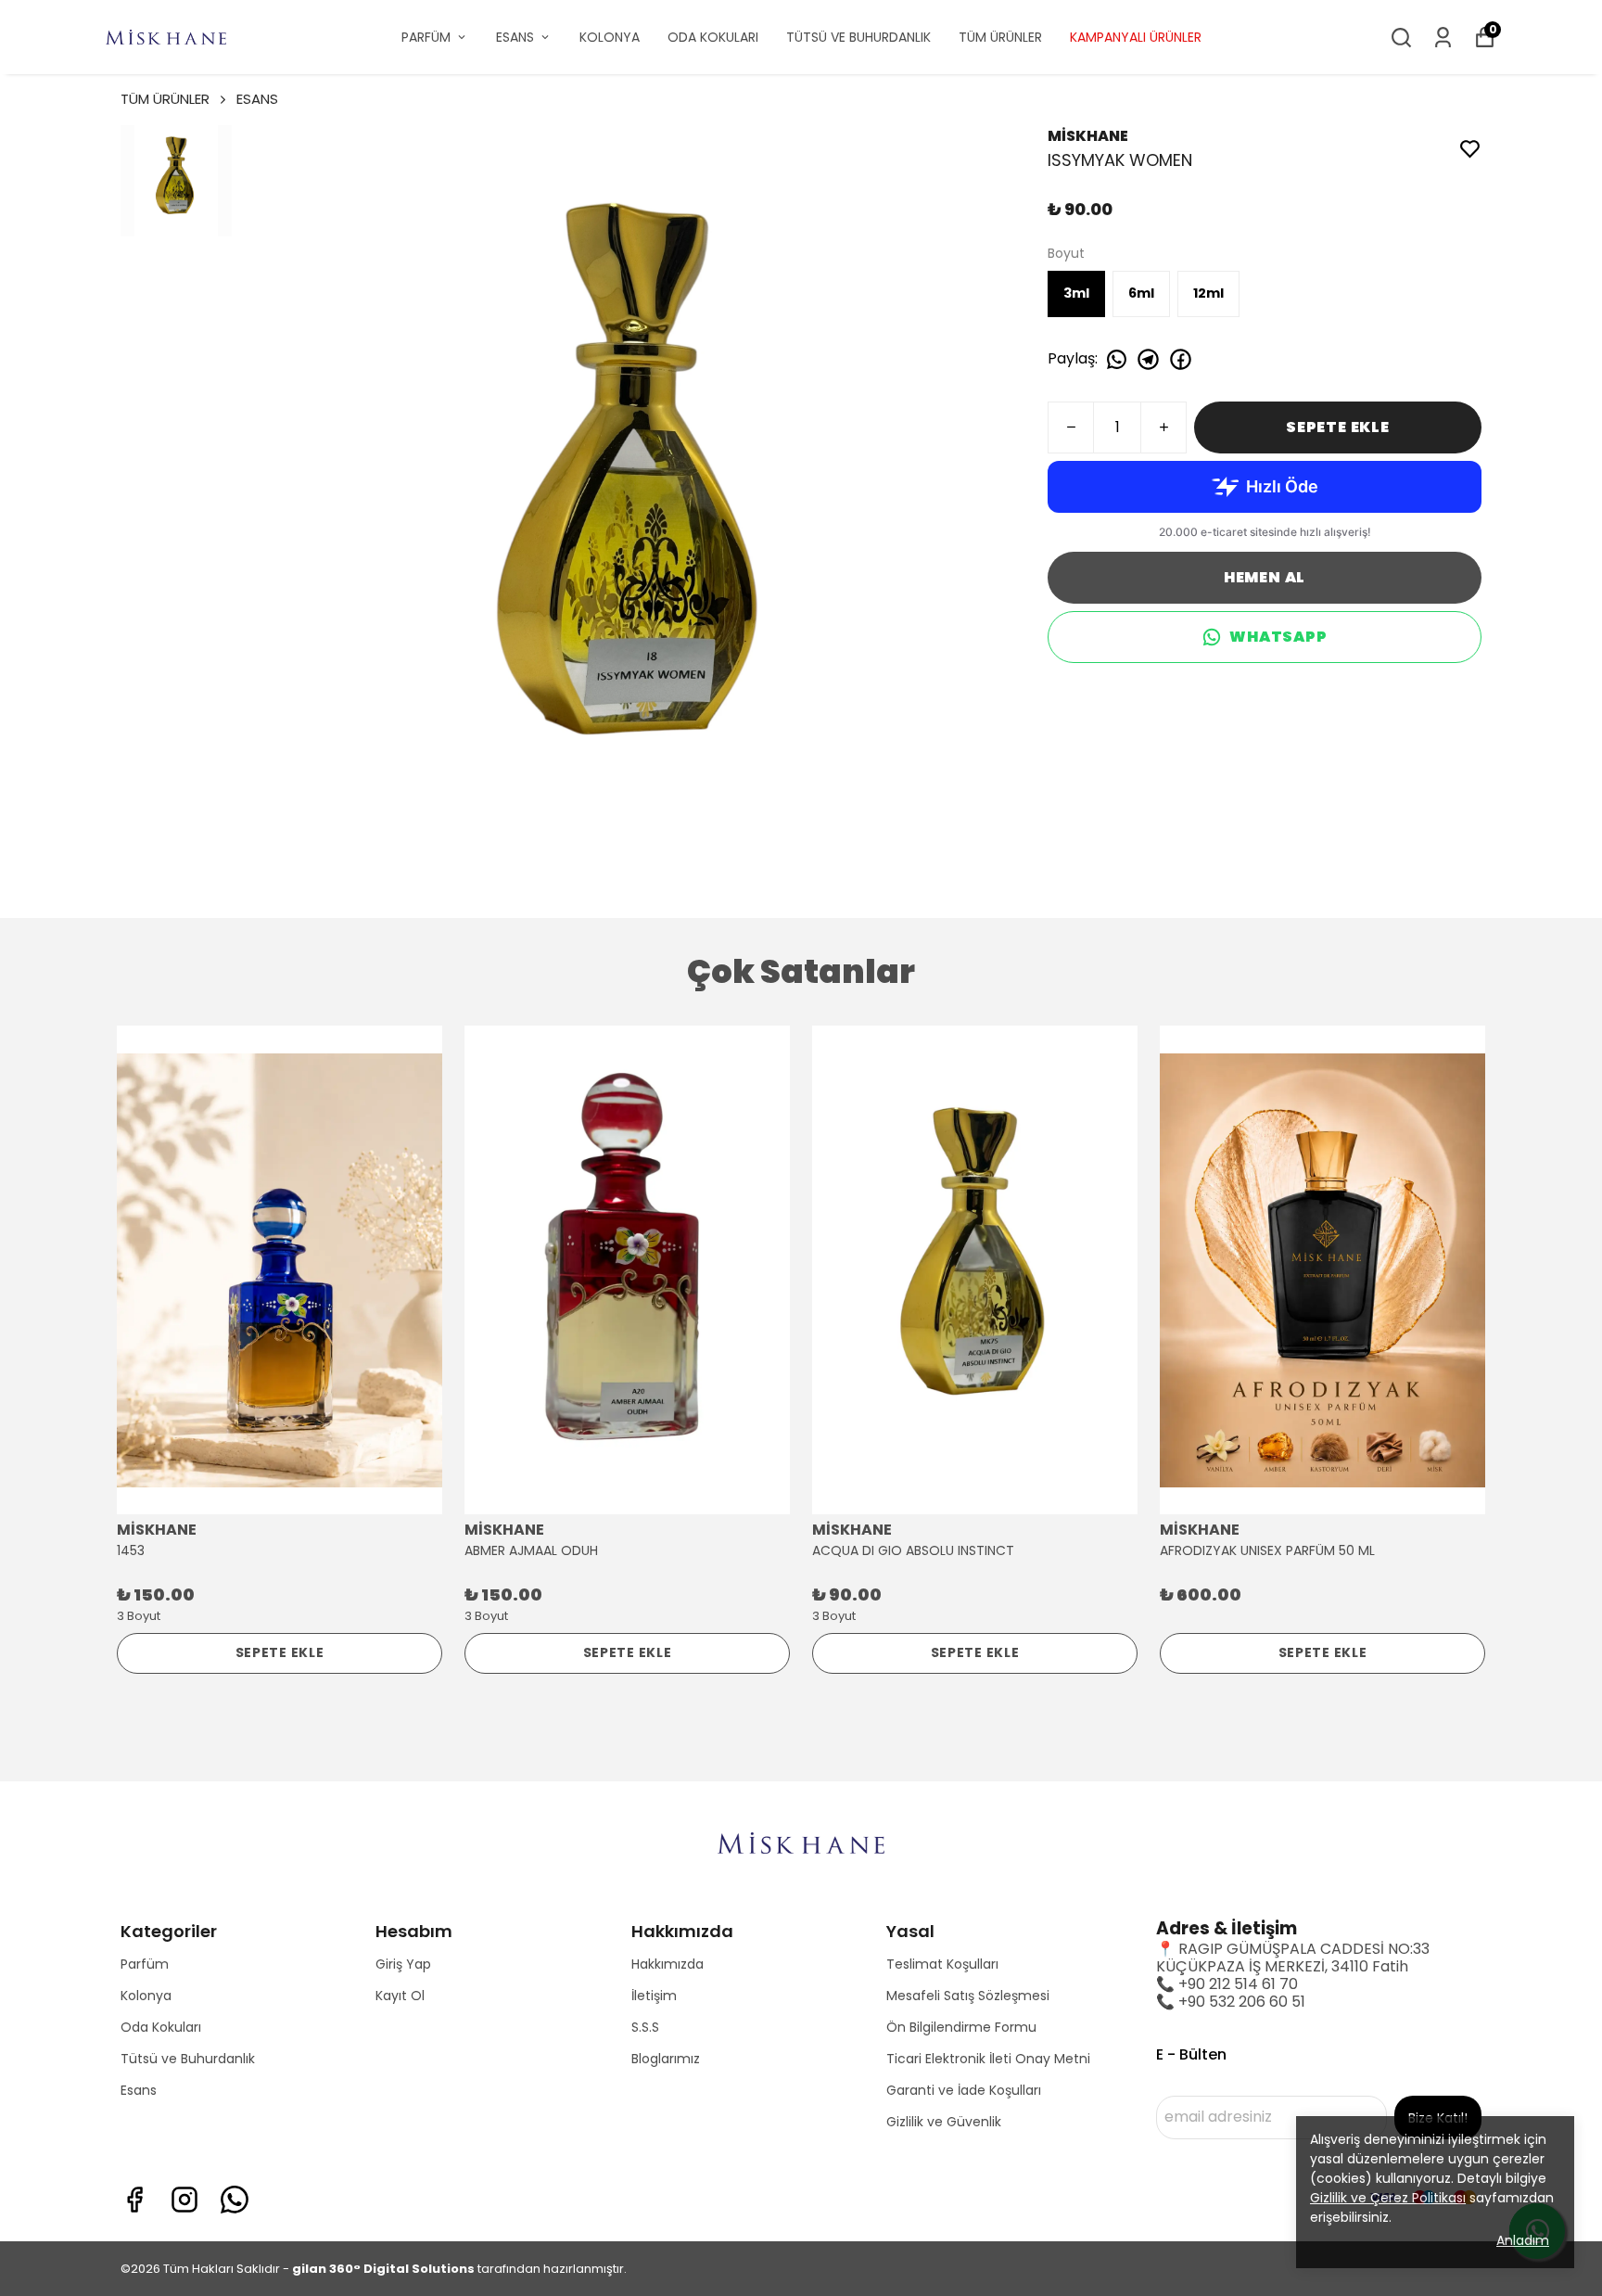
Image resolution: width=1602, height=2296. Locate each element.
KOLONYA (610, 37)
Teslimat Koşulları (942, 1964)
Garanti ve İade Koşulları (964, 2090)
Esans (139, 2090)
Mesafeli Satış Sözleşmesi (968, 1996)
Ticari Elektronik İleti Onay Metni (988, 2059)
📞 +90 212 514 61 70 (1227, 1984)
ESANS (515, 37)
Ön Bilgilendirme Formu (961, 2027)
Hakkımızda (667, 1964)
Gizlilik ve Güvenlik (944, 2122)
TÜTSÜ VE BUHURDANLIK (858, 37)
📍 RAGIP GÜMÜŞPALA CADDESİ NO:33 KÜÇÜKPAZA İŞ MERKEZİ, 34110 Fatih (1293, 1958)
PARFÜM (426, 37)
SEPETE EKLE (1338, 427)
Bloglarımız (666, 2059)
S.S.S (645, 2027)
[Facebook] (134, 2200)
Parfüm (145, 1964)
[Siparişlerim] (1443, 38)
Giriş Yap (403, 1964)
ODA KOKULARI (713, 37)
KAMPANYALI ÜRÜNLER (1136, 37)
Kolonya (146, 1996)
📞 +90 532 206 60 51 (1231, 2002)
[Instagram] (184, 2200)
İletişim (654, 1996)
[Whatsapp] (235, 2200)
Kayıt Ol (400, 1996)
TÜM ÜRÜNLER (1000, 37)
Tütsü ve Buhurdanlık (188, 2059)
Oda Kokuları (161, 2027)
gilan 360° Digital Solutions (383, 2269)
